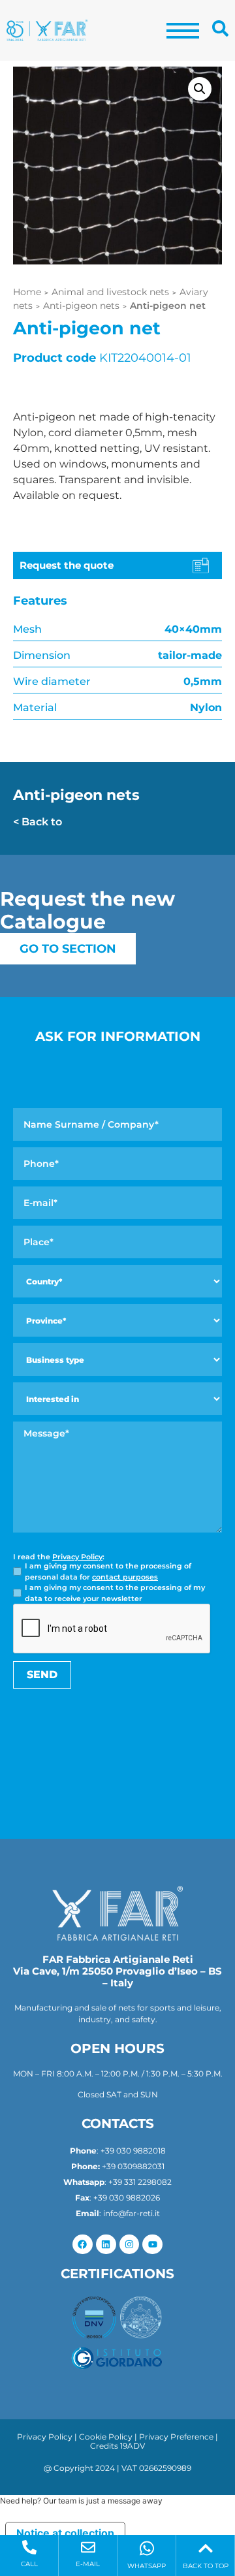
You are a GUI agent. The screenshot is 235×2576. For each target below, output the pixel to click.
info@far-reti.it (132, 2213)
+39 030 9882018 (133, 2151)
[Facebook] (83, 2245)
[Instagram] (130, 2245)
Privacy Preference (176, 2437)
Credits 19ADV (117, 2446)
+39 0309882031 (133, 2166)
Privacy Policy (77, 1557)
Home (27, 292)
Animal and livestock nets (110, 292)
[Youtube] (152, 2245)
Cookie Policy (106, 2437)
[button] (200, 89)
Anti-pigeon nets (81, 306)
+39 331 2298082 (140, 2182)
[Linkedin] (106, 2245)
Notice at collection (65, 2533)
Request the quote (67, 565)
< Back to (38, 822)
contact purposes (125, 1577)
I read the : (59, 1557)
